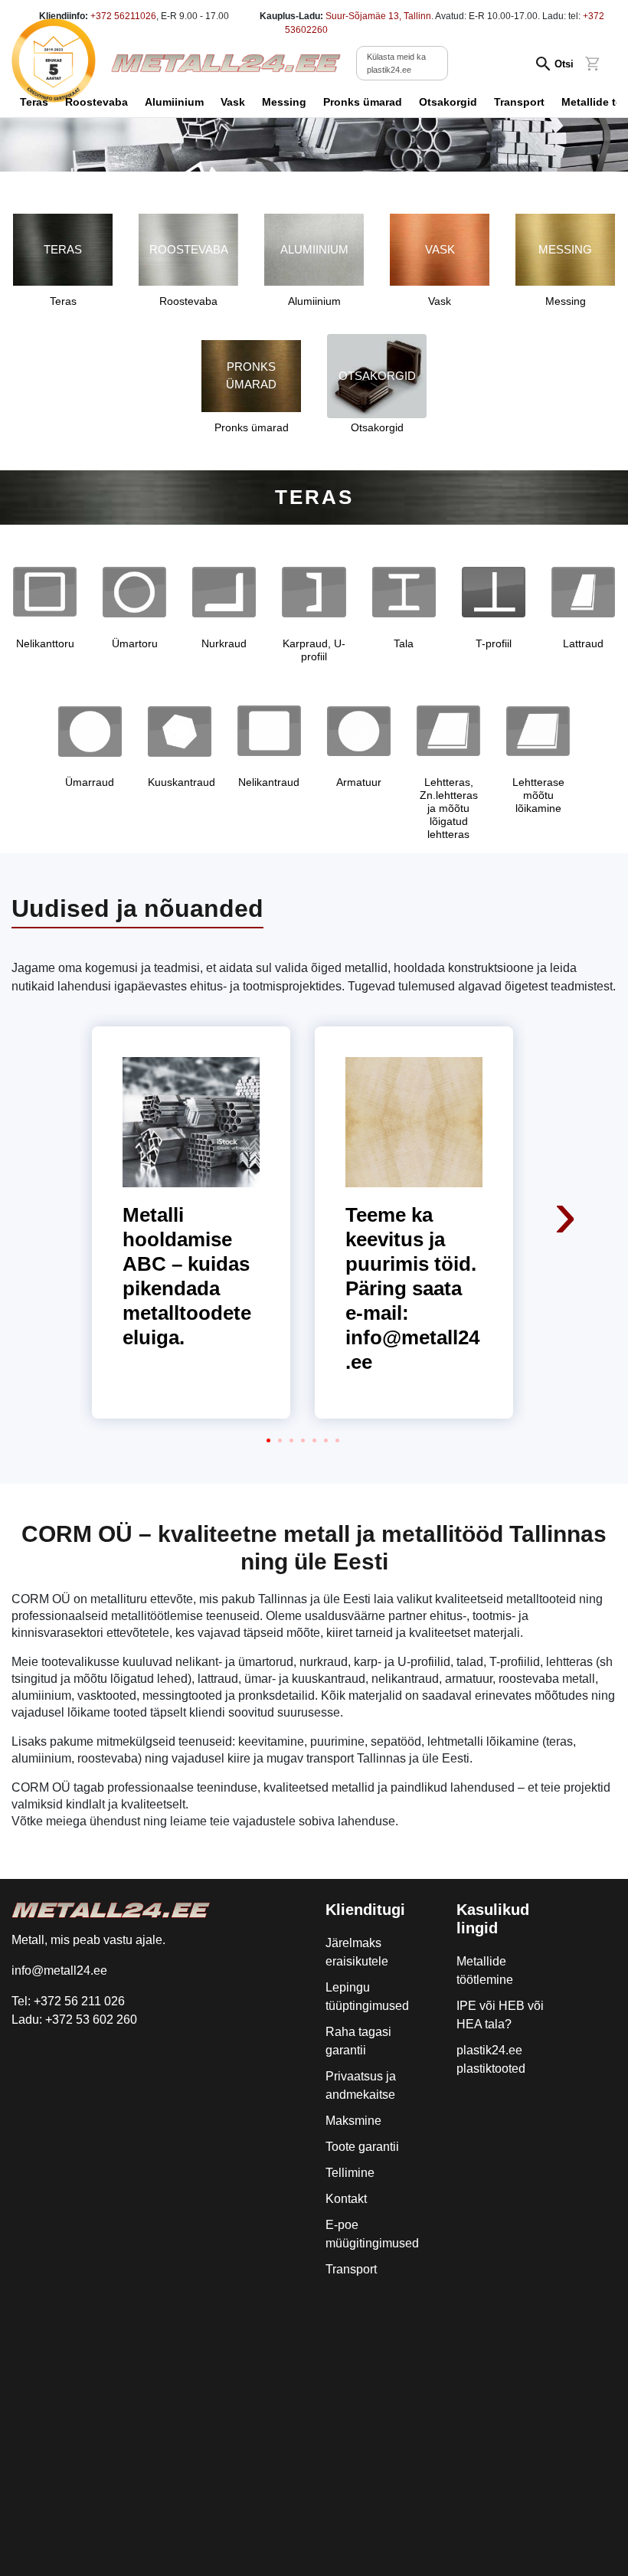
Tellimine (350, 2173)
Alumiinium (174, 102)
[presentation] (567, 1111)
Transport (519, 102)
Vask (233, 102)
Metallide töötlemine (485, 1970)
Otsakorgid (448, 102)
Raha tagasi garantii (358, 2041)
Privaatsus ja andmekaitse (361, 2085)
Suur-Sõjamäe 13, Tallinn (378, 16)
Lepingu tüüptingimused (367, 1997)
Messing (284, 102)
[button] (268, 1440)
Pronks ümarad (363, 102)
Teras (34, 102)
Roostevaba (96, 102)
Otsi (564, 64)
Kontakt (346, 2199)
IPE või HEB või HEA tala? (500, 2015)
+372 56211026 (123, 16)
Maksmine (353, 2121)
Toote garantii (362, 2147)
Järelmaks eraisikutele (357, 1952)
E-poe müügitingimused (372, 2234)
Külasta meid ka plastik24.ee (396, 63)
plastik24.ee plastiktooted (491, 2059)
